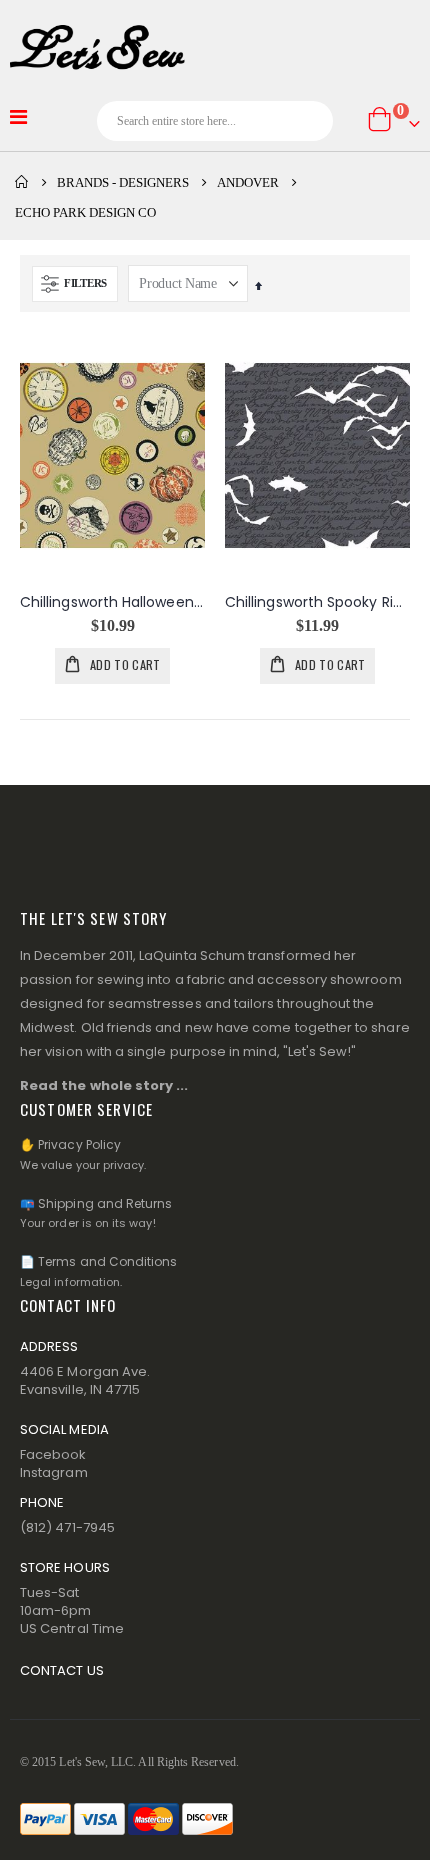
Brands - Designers (123, 182)
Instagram (54, 1472)
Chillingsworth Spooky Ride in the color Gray (317, 602)
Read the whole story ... (104, 1085)
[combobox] (215, 121)
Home (22, 182)
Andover (248, 182)
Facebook (53, 1454)
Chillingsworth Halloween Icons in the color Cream (112, 602)
